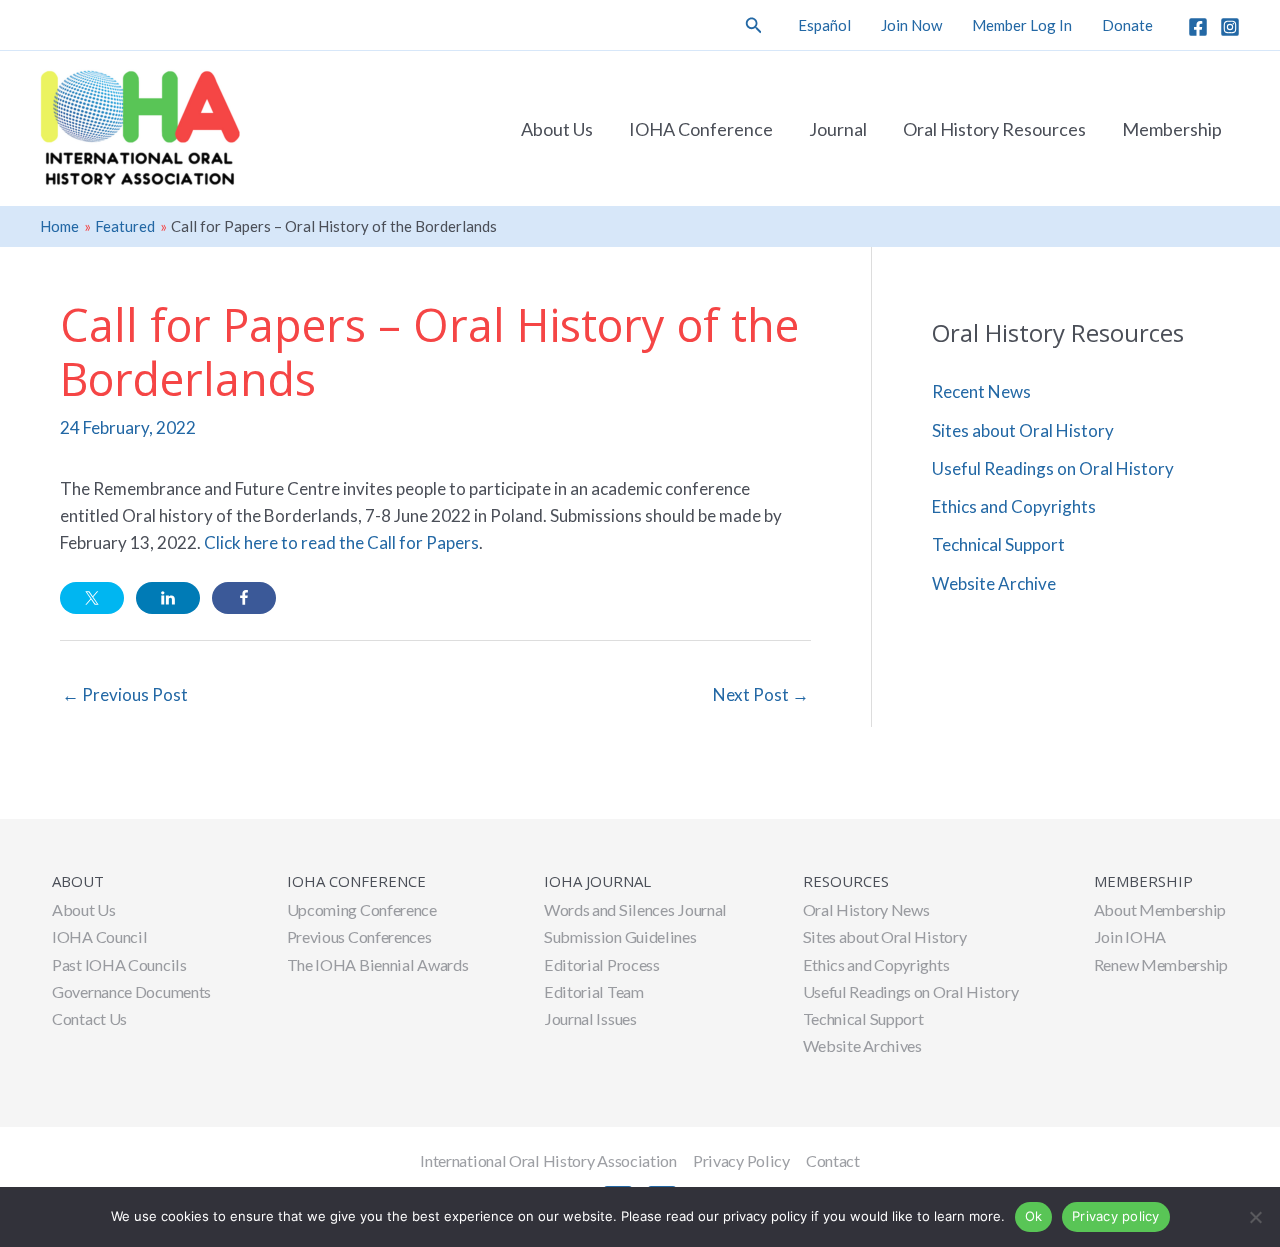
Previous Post (125, 694)
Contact (833, 1160)
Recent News (981, 391)
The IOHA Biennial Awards (378, 964)
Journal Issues (590, 1018)
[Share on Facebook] (244, 598)
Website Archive (994, 583)
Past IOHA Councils (119, 964)
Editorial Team (594, 991)
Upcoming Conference (362, 909)
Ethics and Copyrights (1014, 506)
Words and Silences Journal (635, 909)
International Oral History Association (548, 1160)
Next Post (761, 694)
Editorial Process (602, 964)
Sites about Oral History (1023, 430)
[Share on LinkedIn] (168, 598)
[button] (754, 25)
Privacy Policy (741, 1160)
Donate (1127, 25)
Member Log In (1022, 25)
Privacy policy (1116, 1216)
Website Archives (862, 1045)
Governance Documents (131, 991)
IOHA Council (99, 936)
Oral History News (866, 909)
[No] (1255, 1217)
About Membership (1160, 909)
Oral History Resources (994, 129)
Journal (838, 129)
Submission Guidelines (620, 936)
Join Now (911, 25)
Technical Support (998, 544)
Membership (1172, 129)
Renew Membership (1161, 964)
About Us (557, 129)
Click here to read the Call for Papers (341, 542)
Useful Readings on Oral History (1053, 468)
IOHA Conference (701, 129)
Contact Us (89, 1018)
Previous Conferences (359, 936)
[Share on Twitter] (92, 598)
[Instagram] (1230, 27)
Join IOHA (1130, 936)
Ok (1034, 1216)
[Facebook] (1198, 27)
